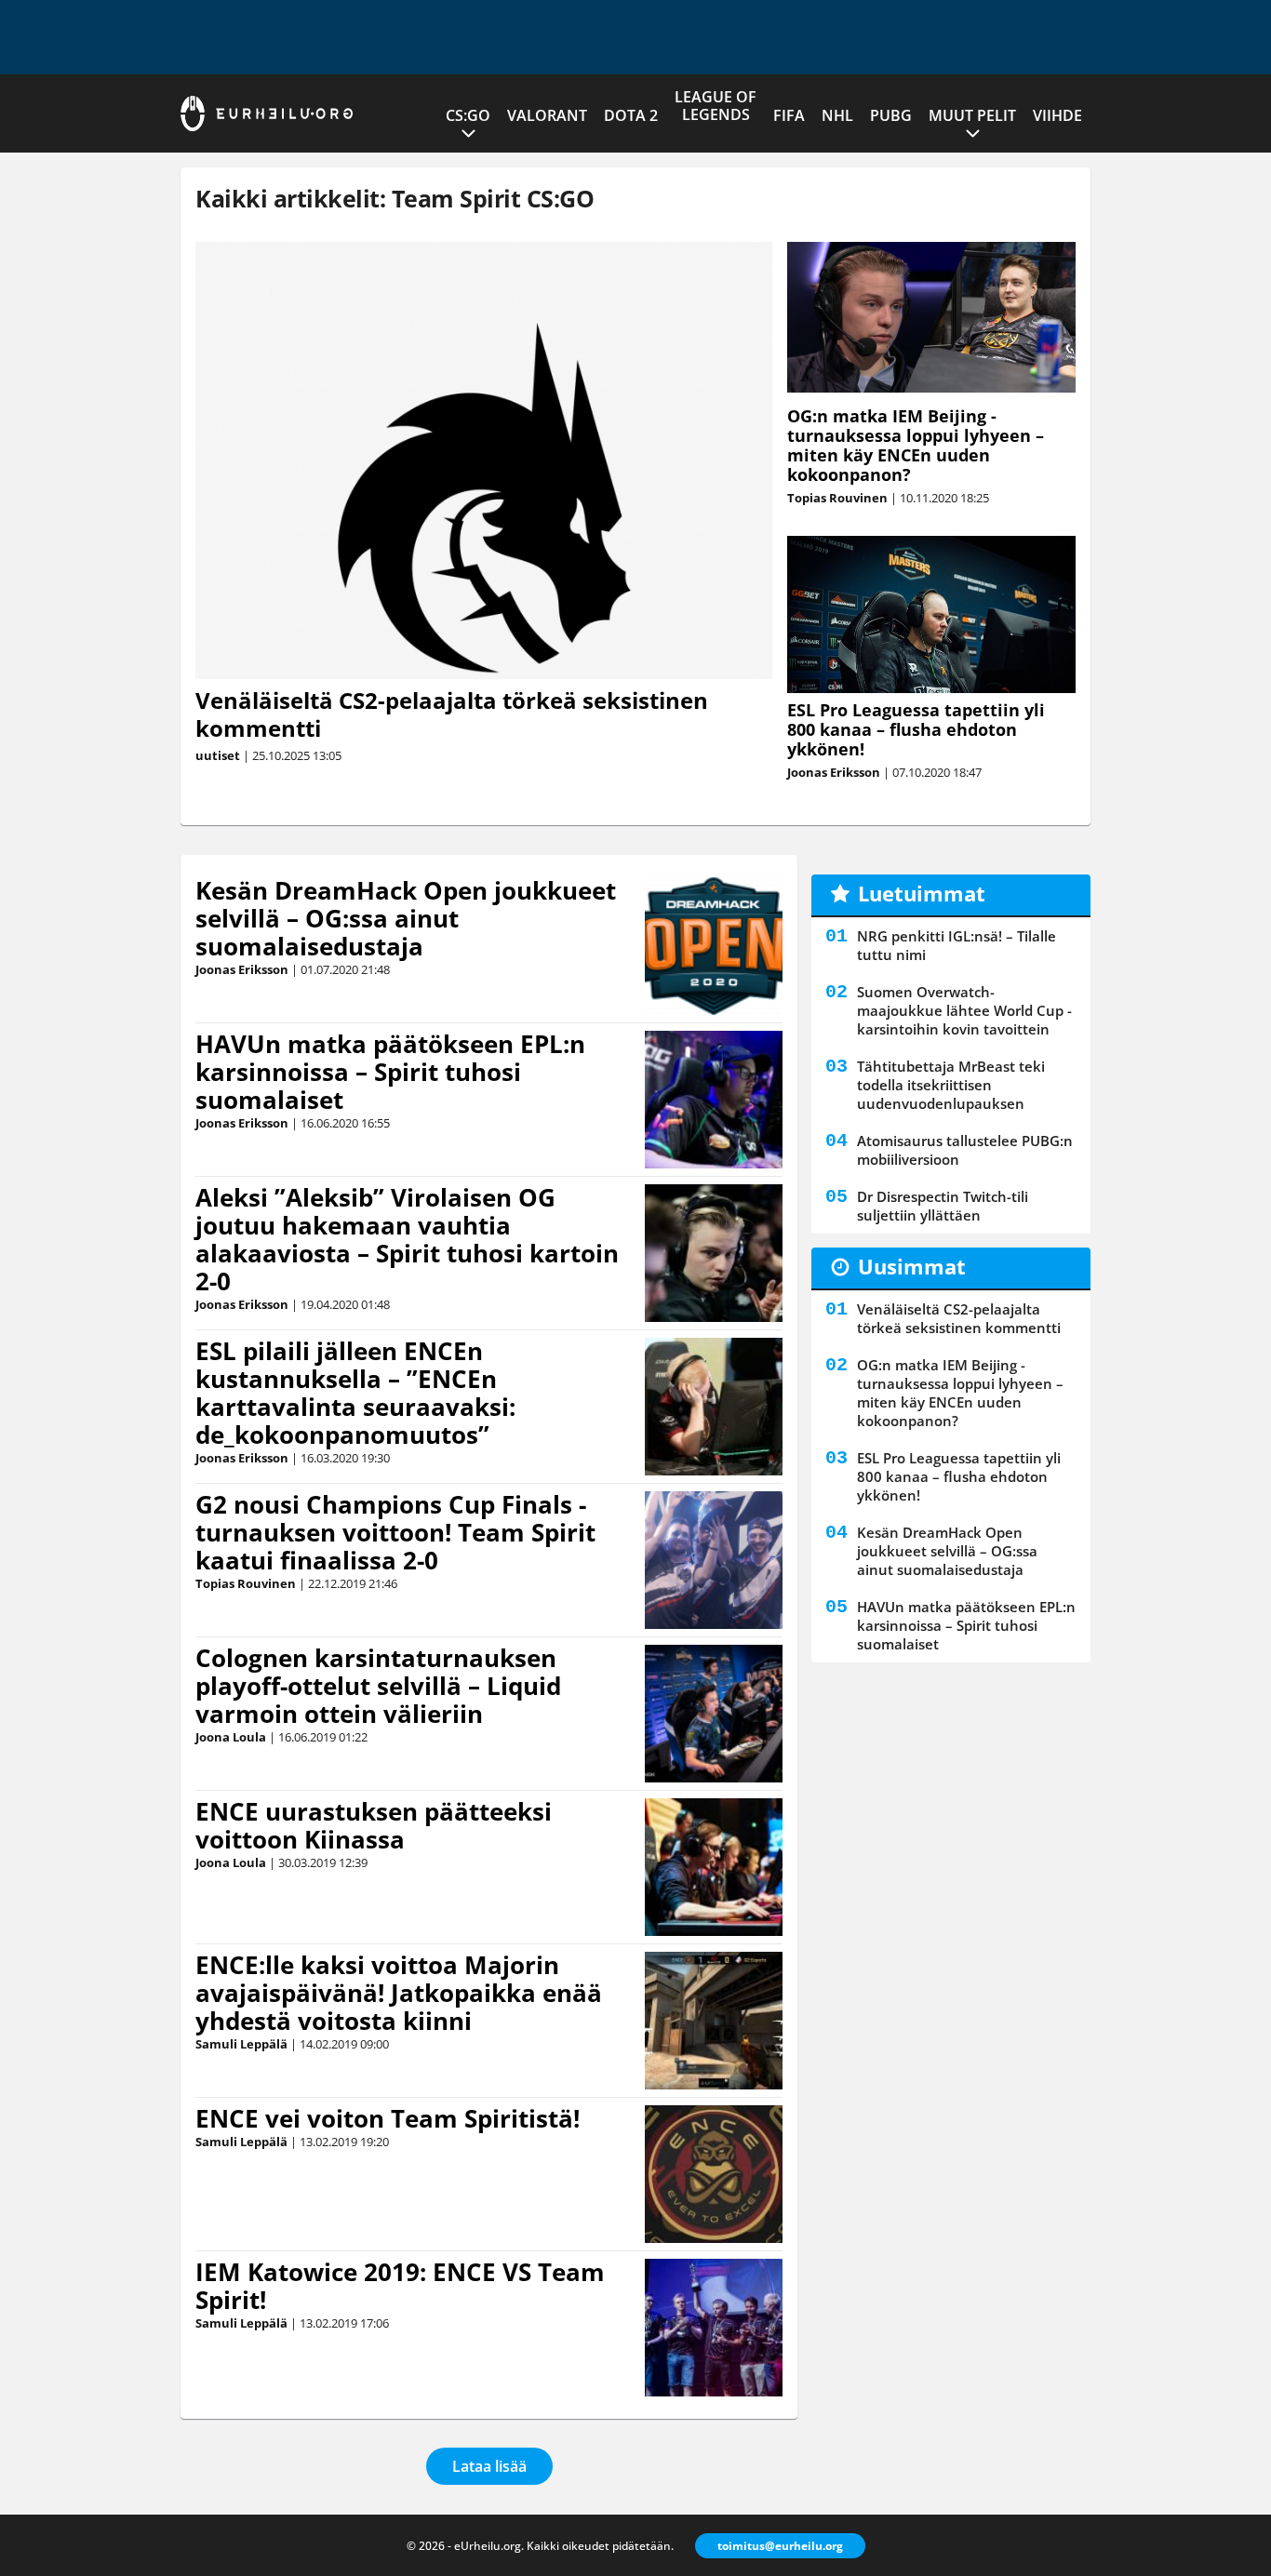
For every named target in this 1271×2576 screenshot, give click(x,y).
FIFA (789, 115)
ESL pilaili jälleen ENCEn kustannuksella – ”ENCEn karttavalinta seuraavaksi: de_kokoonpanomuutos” (355, 1393)
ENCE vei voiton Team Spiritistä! (388, 2118)
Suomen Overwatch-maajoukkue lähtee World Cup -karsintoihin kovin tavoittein (964, 1010)
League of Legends (716, 106)
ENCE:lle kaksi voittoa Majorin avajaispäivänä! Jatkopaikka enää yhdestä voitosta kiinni (399, 1993)
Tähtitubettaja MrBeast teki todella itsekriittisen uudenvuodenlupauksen (951, 1085)
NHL (837, 115)
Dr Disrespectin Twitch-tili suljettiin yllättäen (943, 1206)
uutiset (218, 755)
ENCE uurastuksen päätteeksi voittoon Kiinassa (374, 1825)
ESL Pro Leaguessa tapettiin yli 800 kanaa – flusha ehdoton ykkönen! (916, 729)
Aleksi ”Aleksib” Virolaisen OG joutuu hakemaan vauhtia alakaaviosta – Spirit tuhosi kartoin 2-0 (407, 1239)
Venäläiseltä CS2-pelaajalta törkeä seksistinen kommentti (452, 714)
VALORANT (547, 115)
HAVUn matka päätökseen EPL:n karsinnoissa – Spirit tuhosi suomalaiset (390, 1072)
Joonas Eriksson (834, 772)
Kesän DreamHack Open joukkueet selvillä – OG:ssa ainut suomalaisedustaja (406, 918)
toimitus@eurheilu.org (780, 2546)
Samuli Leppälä (241, 2044)
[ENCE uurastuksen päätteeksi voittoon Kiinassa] (714, 1867)
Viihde (1057, 115)
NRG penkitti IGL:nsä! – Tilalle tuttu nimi (957, 945)
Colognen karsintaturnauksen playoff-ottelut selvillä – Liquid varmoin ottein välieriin (378, 1686)
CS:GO (468, 115)
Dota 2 (631, 115)
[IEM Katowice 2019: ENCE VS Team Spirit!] (714, 2328)
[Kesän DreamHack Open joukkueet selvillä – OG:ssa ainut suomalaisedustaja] (714, 946)
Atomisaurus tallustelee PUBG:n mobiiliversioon (965, 1150)
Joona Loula (231, 1737)
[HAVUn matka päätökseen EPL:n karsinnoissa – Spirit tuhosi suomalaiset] (714, 1100)
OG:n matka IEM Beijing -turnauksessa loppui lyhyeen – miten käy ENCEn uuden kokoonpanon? (916, 445)
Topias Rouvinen (837, 498)
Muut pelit (972, 115)
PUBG (891, 115)
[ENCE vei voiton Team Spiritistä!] (714, 2174)
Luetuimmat (922, 893)
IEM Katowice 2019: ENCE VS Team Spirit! (400, 2286)
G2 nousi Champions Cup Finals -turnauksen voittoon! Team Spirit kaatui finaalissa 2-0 (395, 1532)
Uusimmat (912, 1266)
